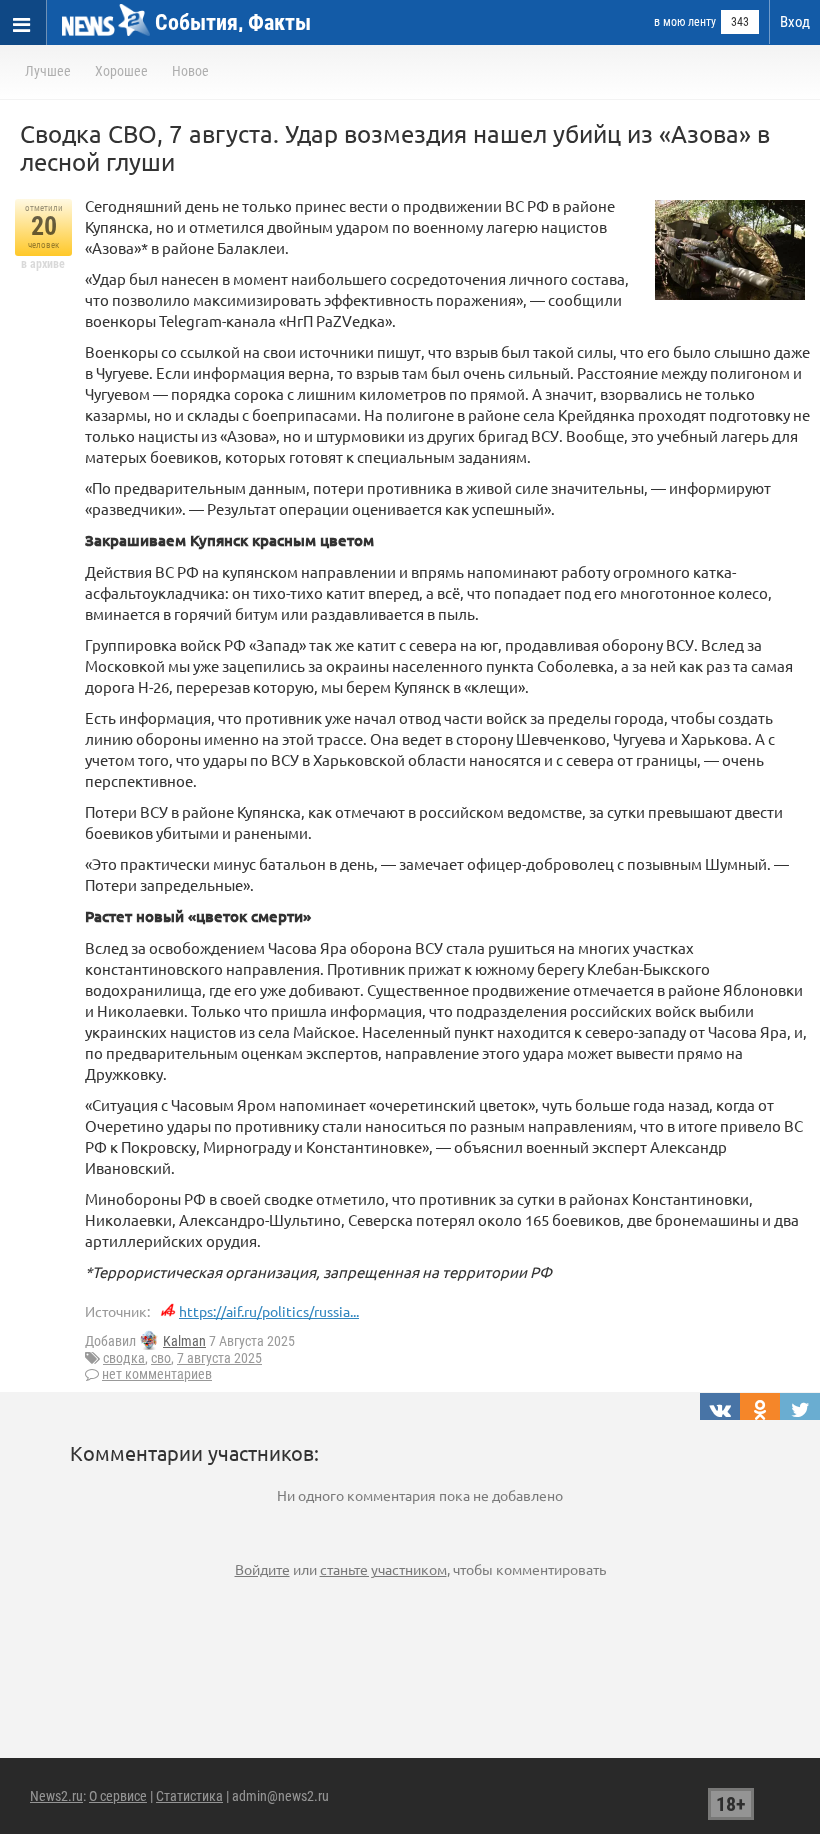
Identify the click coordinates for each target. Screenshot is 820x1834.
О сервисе (118, 1796)
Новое (190, 71)
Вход (795, 22)
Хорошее (121, 71)
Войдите (262, 1569)
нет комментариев (157, 1374)
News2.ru (56, 1796)
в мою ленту (685, 22)
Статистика (189, 1796)
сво (161, 1358)
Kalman (184, 1341)
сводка (124, 1358)
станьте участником (383, 1569)
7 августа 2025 (219, 1358)
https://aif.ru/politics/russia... (269, 1311)
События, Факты (233, 22)
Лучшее (48, 71)
